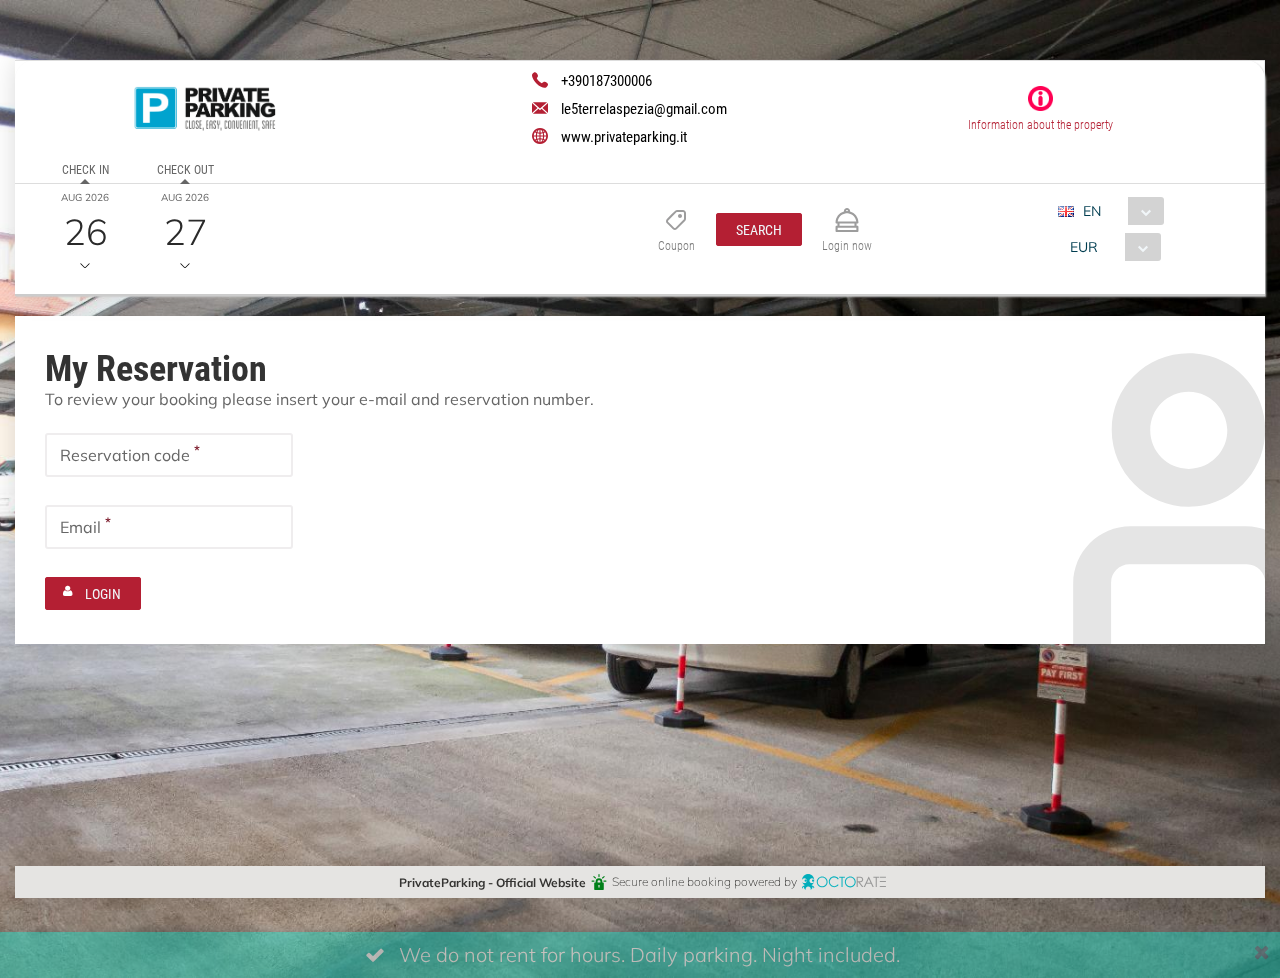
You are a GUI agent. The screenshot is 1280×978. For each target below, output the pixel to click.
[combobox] (1118, 211)
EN (1092, 210)
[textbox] (169, 455)
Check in (85, 169)
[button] (759, 229)
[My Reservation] (847, 211)
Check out (185, 169)
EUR (1084, 246)
